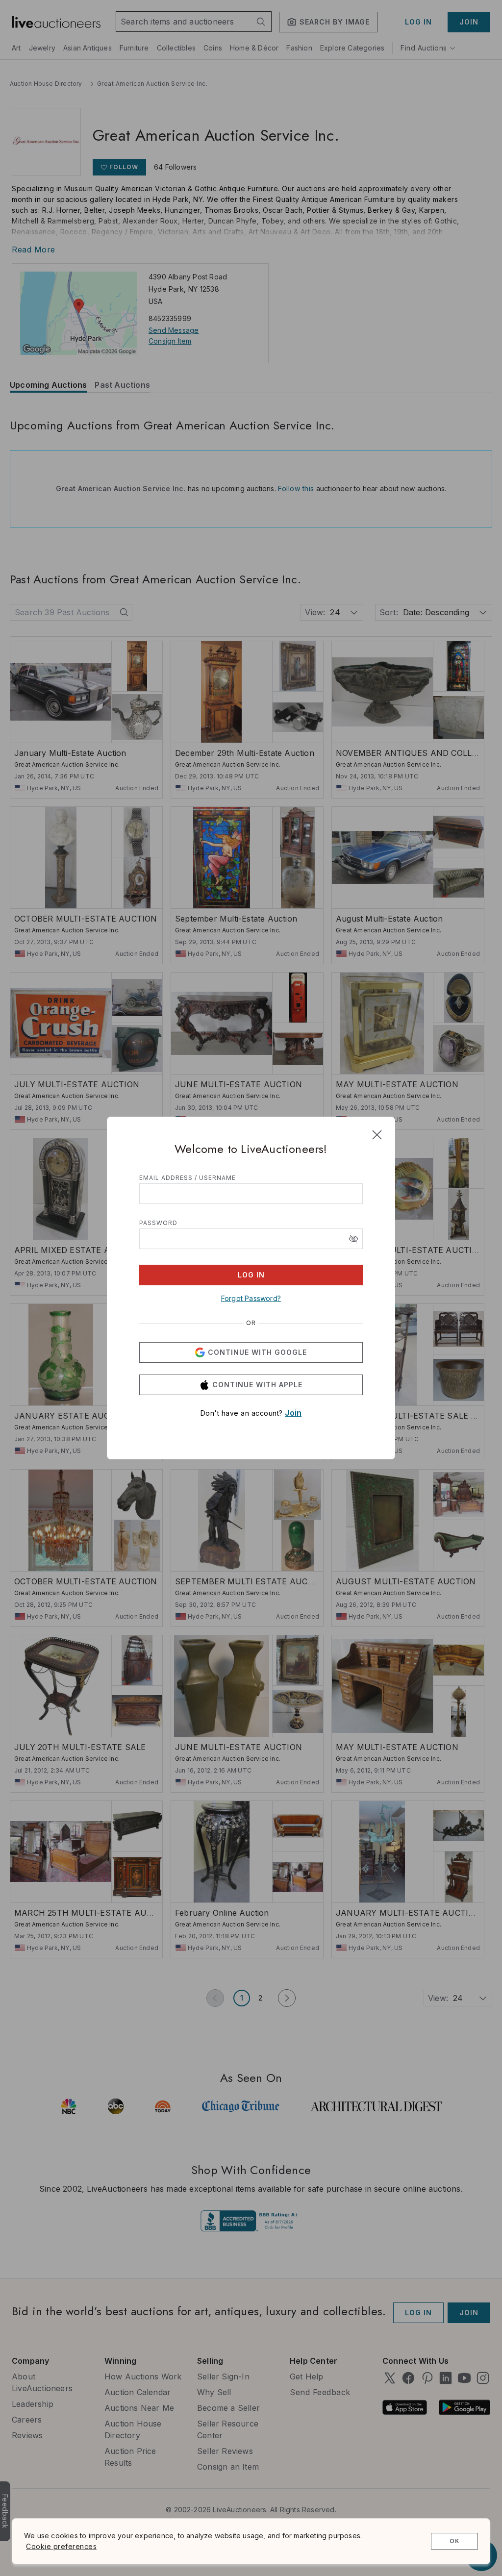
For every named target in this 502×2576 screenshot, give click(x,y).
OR (251, 1323)
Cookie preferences (61, 2546)
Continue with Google (257, 1352)
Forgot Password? (251, 1298)
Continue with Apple (257, 1385)
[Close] (377, 1135)
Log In (251, 1275)
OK (455, 2541)
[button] (353, 1239)
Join (293, 1413)
